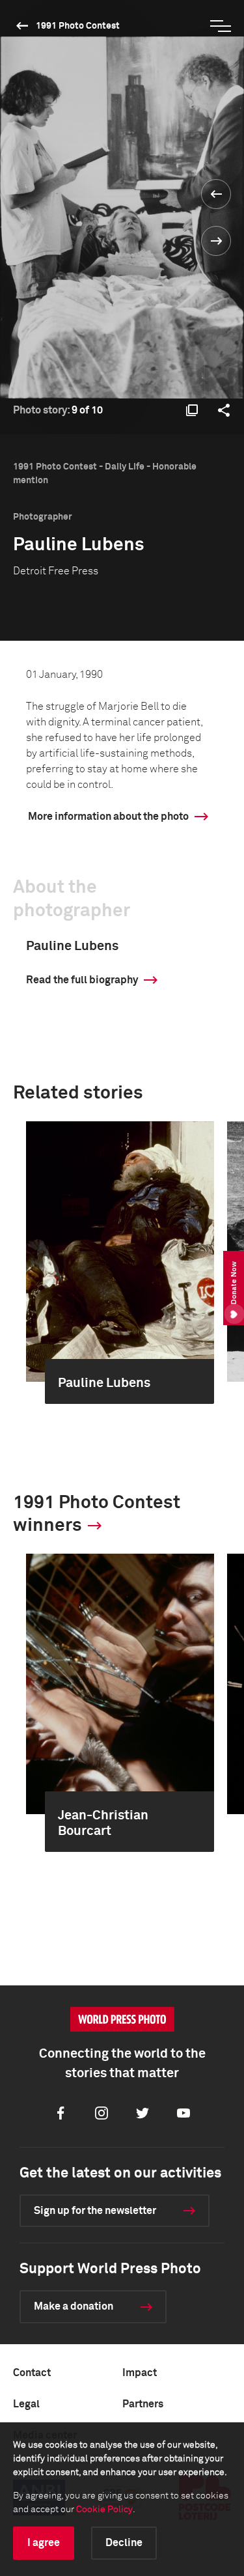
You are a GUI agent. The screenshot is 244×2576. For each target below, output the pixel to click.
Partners (143, 2404)
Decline (124, 2543)
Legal (26, 2404)
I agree (44, 2543)
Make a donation (74, 2306)
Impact (140, 2373)
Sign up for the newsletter (95, 2211)
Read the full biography (82, 980)
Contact (32, 2373)
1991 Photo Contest (78, 26)
